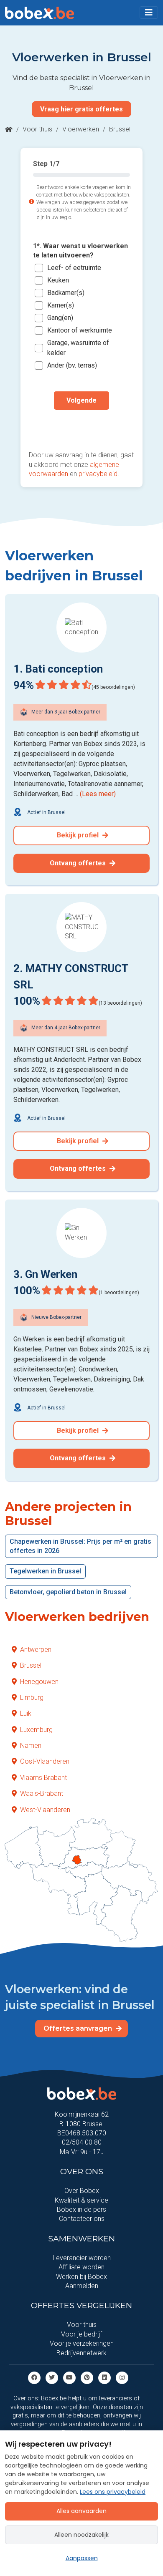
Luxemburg (36, 1730)
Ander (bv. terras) (72, 365)
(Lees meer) (98, 794)
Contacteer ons (82, 2219)
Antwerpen (36, 1650)
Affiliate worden (81, 2267)
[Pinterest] (87, 2377)
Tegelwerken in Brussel (45, 1571)
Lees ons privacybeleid (113, 2492)
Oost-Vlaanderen (45, 1761)
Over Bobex (82, 2191)
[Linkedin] (104, 2377)
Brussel (31, 1665)
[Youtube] (69, 2377)
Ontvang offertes (79, 863)
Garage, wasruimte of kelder (78, 348)
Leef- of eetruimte (74, 268)
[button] (149, 13)
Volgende (81, 400)
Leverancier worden (82, 2258)
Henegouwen (39, 1682)
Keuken (58, 280)
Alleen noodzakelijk (81, 2535)
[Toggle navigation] (149, 13)
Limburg (32, 1698)
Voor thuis (37, 129)
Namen (31, 1745)
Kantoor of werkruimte (80, 330)
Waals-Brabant (42, 1793)
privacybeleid (98, 474)
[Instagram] (122, 2377)
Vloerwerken (81, 129)
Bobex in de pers (81, 2209)
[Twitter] (52, 2377)
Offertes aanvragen (79, 2028)
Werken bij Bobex (81, 2277)
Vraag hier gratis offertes (81, 109)
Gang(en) (60, 318)
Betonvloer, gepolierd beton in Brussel (68, 1592)
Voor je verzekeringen (82, 2343)
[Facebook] (34, 2377)
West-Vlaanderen (45, 1810)
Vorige (81, 427)
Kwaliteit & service (81, 2200)
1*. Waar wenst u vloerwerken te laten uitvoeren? (80, 251)
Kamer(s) (61, 305)
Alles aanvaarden (81, 2511)
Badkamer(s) (66, 293)
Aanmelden (82, 2286)
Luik (26, 1713)
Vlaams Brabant (43, 1778)
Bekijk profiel (79, 835)
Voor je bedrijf (81, 2334)
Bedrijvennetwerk (81, 2353)
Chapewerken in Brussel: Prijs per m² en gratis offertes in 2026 (80, 1546)
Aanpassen (82, 2558)
